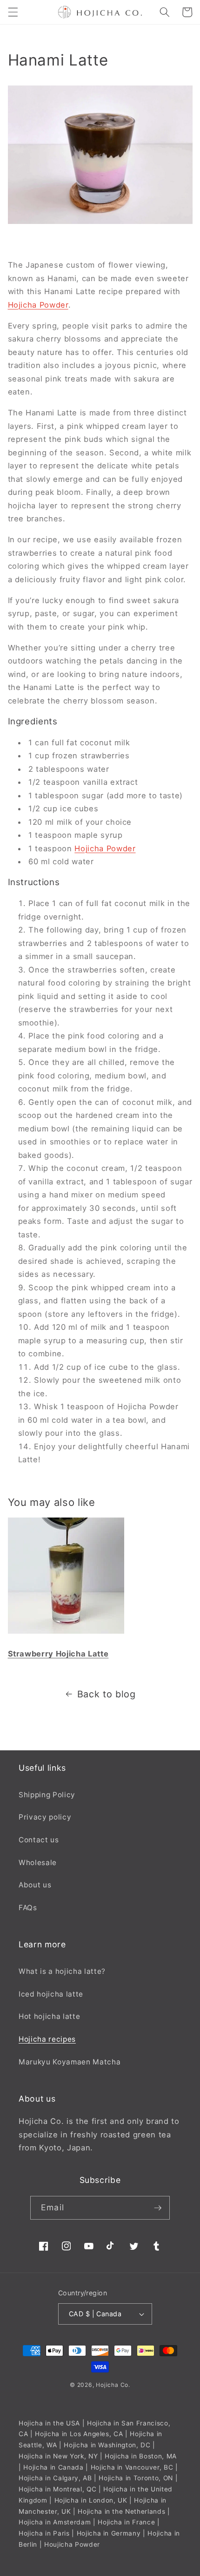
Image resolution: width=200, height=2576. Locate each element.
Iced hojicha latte (51, 1994)
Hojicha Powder (38, 305)
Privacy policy (45, 1817)
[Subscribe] (158, 2208)
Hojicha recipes (47, 2039)
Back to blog (107, 1694)
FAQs (28, 1908)
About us (35, 1885)
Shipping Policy (47, 1795)
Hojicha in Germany (109, 2533)
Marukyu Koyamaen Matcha (70, 2062)
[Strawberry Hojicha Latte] (66, 1633)
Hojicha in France (126, 2522)
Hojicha (107, 2385)
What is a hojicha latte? (62, 1971)
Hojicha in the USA (49, 2423)
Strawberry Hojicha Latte (58, 1654)
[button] (13, 12)
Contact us (39, 1840)
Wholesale (38, 1863)
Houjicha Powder (72, 2544)
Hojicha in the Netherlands (121, 2511)
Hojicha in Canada (53, 2467)
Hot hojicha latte (49, 2016)
